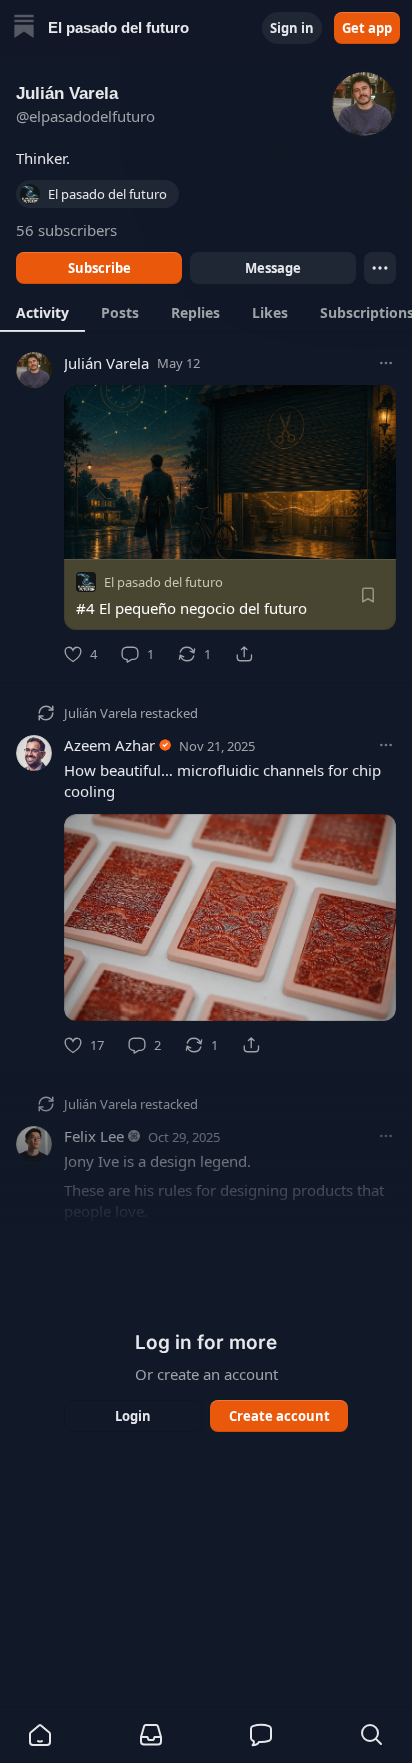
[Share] (244, 654)
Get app (367, 28)
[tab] (42, 312)
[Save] (368, 595)
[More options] (386, 363)
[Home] (24, 28)
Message (273, 268)
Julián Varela (106, 363)
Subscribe (99, 268)
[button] (40, 1735)
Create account (279, 1416)
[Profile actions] (380, 268)
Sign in (292, 28)
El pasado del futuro (163, 582)
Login (133, 1416)
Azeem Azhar (109, 745)
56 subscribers (66, 230)
